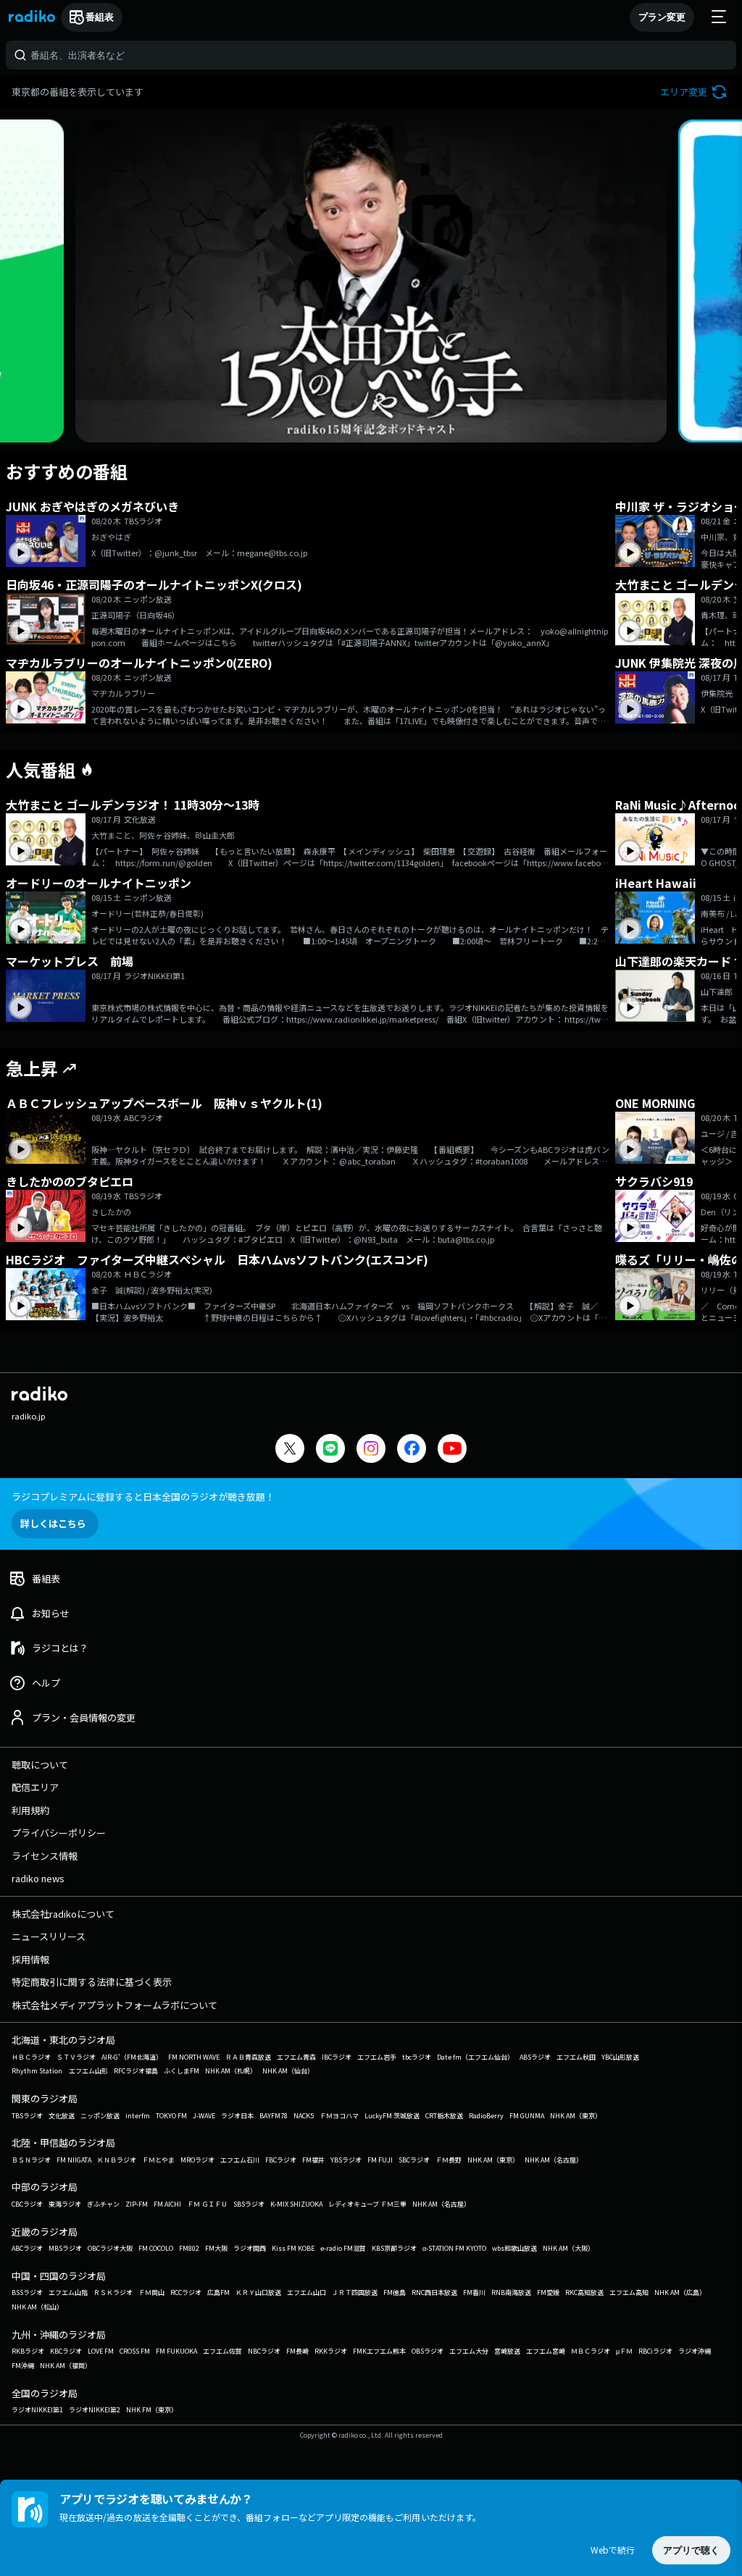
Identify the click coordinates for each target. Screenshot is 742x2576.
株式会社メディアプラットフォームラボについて (114, 2005)
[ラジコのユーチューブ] (452, 1450)
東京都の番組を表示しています (78, 92)
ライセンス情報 (45, 1856)
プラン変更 (662, 17)
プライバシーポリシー (59, 1833)
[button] (695, 92)
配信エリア (35, 1787)
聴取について (40, 1765)
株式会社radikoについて (63, 1914)
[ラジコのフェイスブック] (412, 1450)
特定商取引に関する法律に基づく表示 (92, 1982)
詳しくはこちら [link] (53, 1523)
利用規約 (30, 1810)
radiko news (38, 1878)
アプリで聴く (691, 2550)
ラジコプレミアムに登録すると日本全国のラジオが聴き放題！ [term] (143, 1497)
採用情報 (30, 1959)
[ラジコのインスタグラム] (371, 1448)
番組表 (100, 17)
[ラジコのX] (290, 1450)
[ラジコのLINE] (330, 1450)
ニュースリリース (49, 1936)
